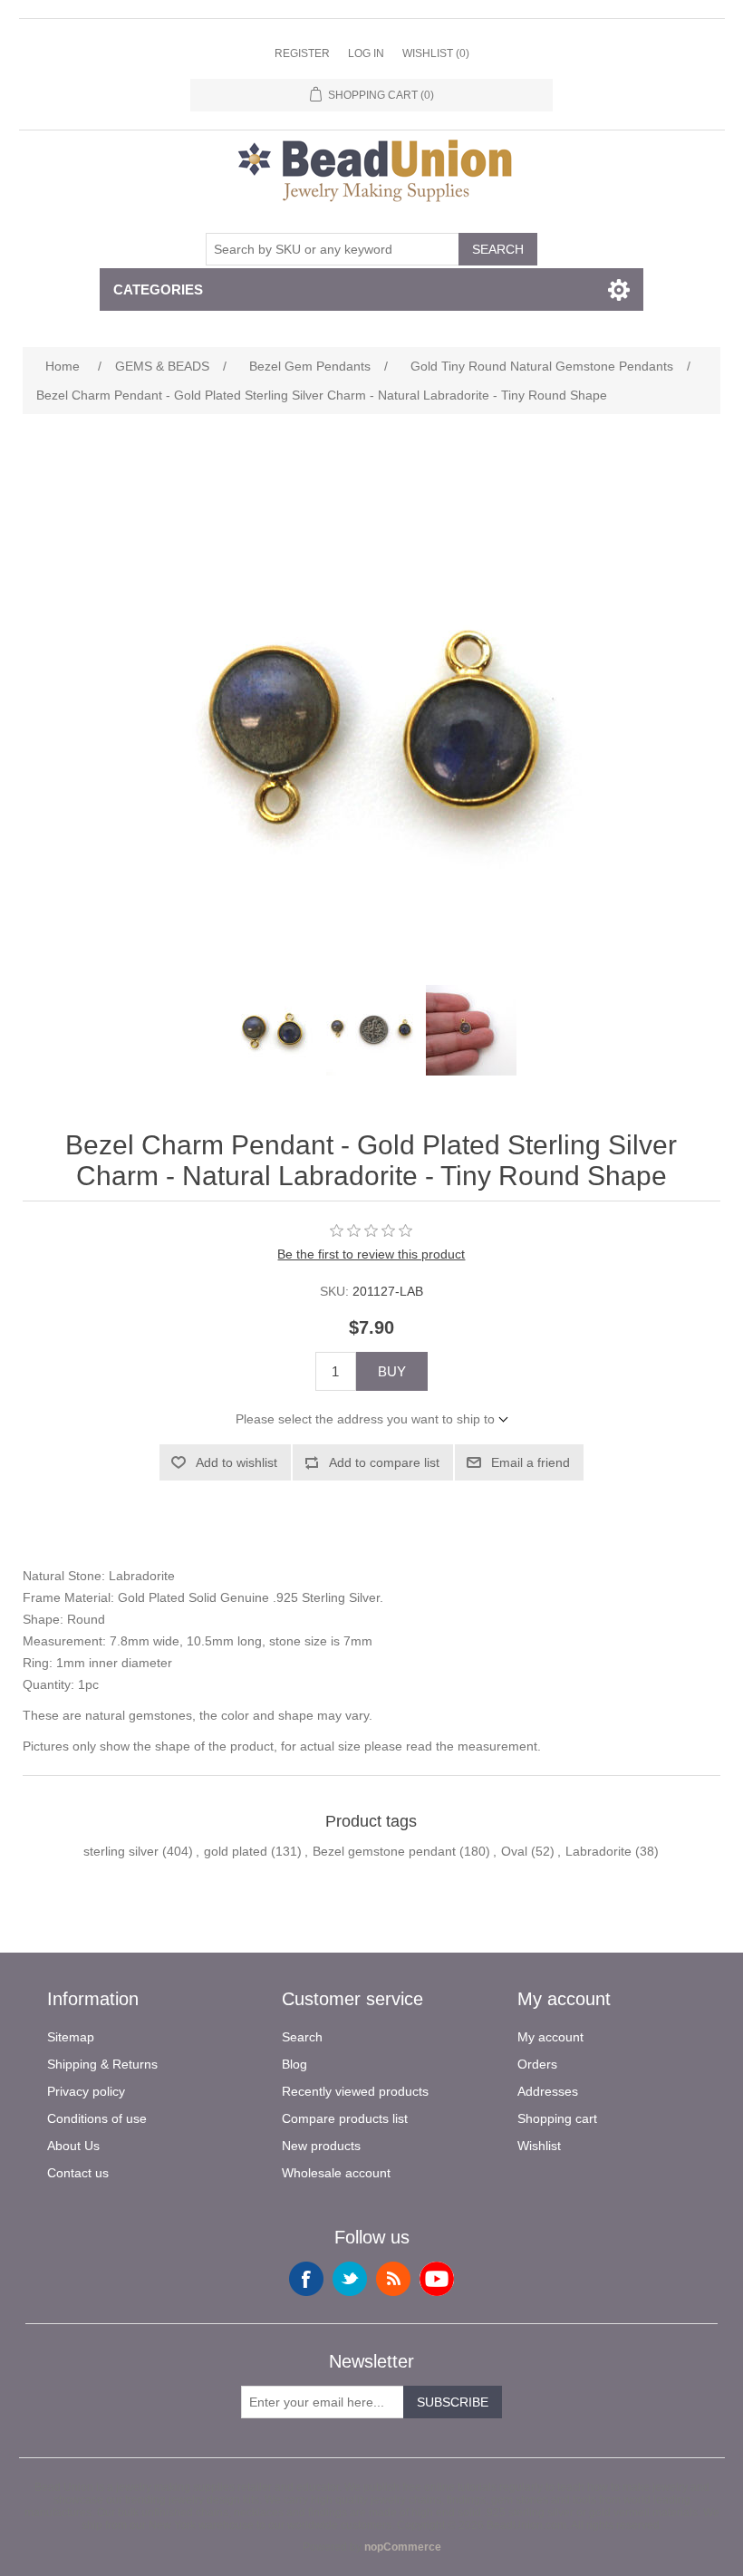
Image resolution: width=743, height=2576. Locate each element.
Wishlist (539, 2146)
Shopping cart (557, 2118)
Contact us (78, 2173)
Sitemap (71, 2037)
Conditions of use (97, 2118)
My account (550, 2037)
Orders (537, 2064)
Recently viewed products (355, 2091)
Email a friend (531, 1462)
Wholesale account (336, 2173)
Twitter (350, 2279)
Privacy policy (86, 2091)
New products (321, 2146)
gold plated (236, 1851)
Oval (514, 1851)
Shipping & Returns (102, 2064)
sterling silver (121, 1851)
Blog (294, 2064)
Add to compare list (384, 1462)
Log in (366, 53)
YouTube (437, 2279)
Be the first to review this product (371, 1254)
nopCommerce (403, 2547)
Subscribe (453, 2402)
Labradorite (598, 1851)
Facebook (306, 2279)
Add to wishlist (236, 1462)
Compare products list (345, 2118)
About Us (73, 2146)
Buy (392, 1371)
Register (302, 53)
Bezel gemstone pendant (384, 1851)
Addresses (548, 2091)
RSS (393, 2279)
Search (498, 249)
